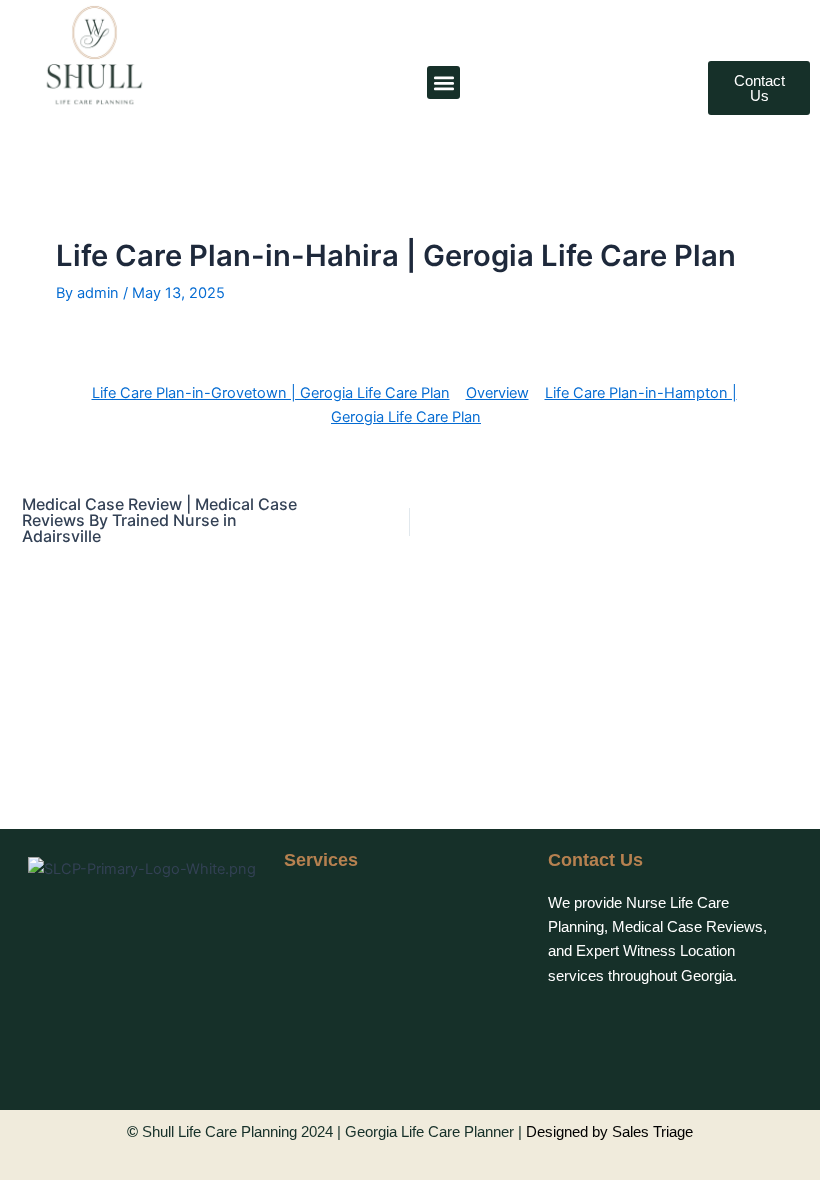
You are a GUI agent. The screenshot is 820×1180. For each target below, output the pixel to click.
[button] (443, 82)
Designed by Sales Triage (609, 1132)
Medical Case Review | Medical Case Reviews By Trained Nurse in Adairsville (159, 520)
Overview (497, 393)
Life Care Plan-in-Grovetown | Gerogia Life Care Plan (271, 393)
